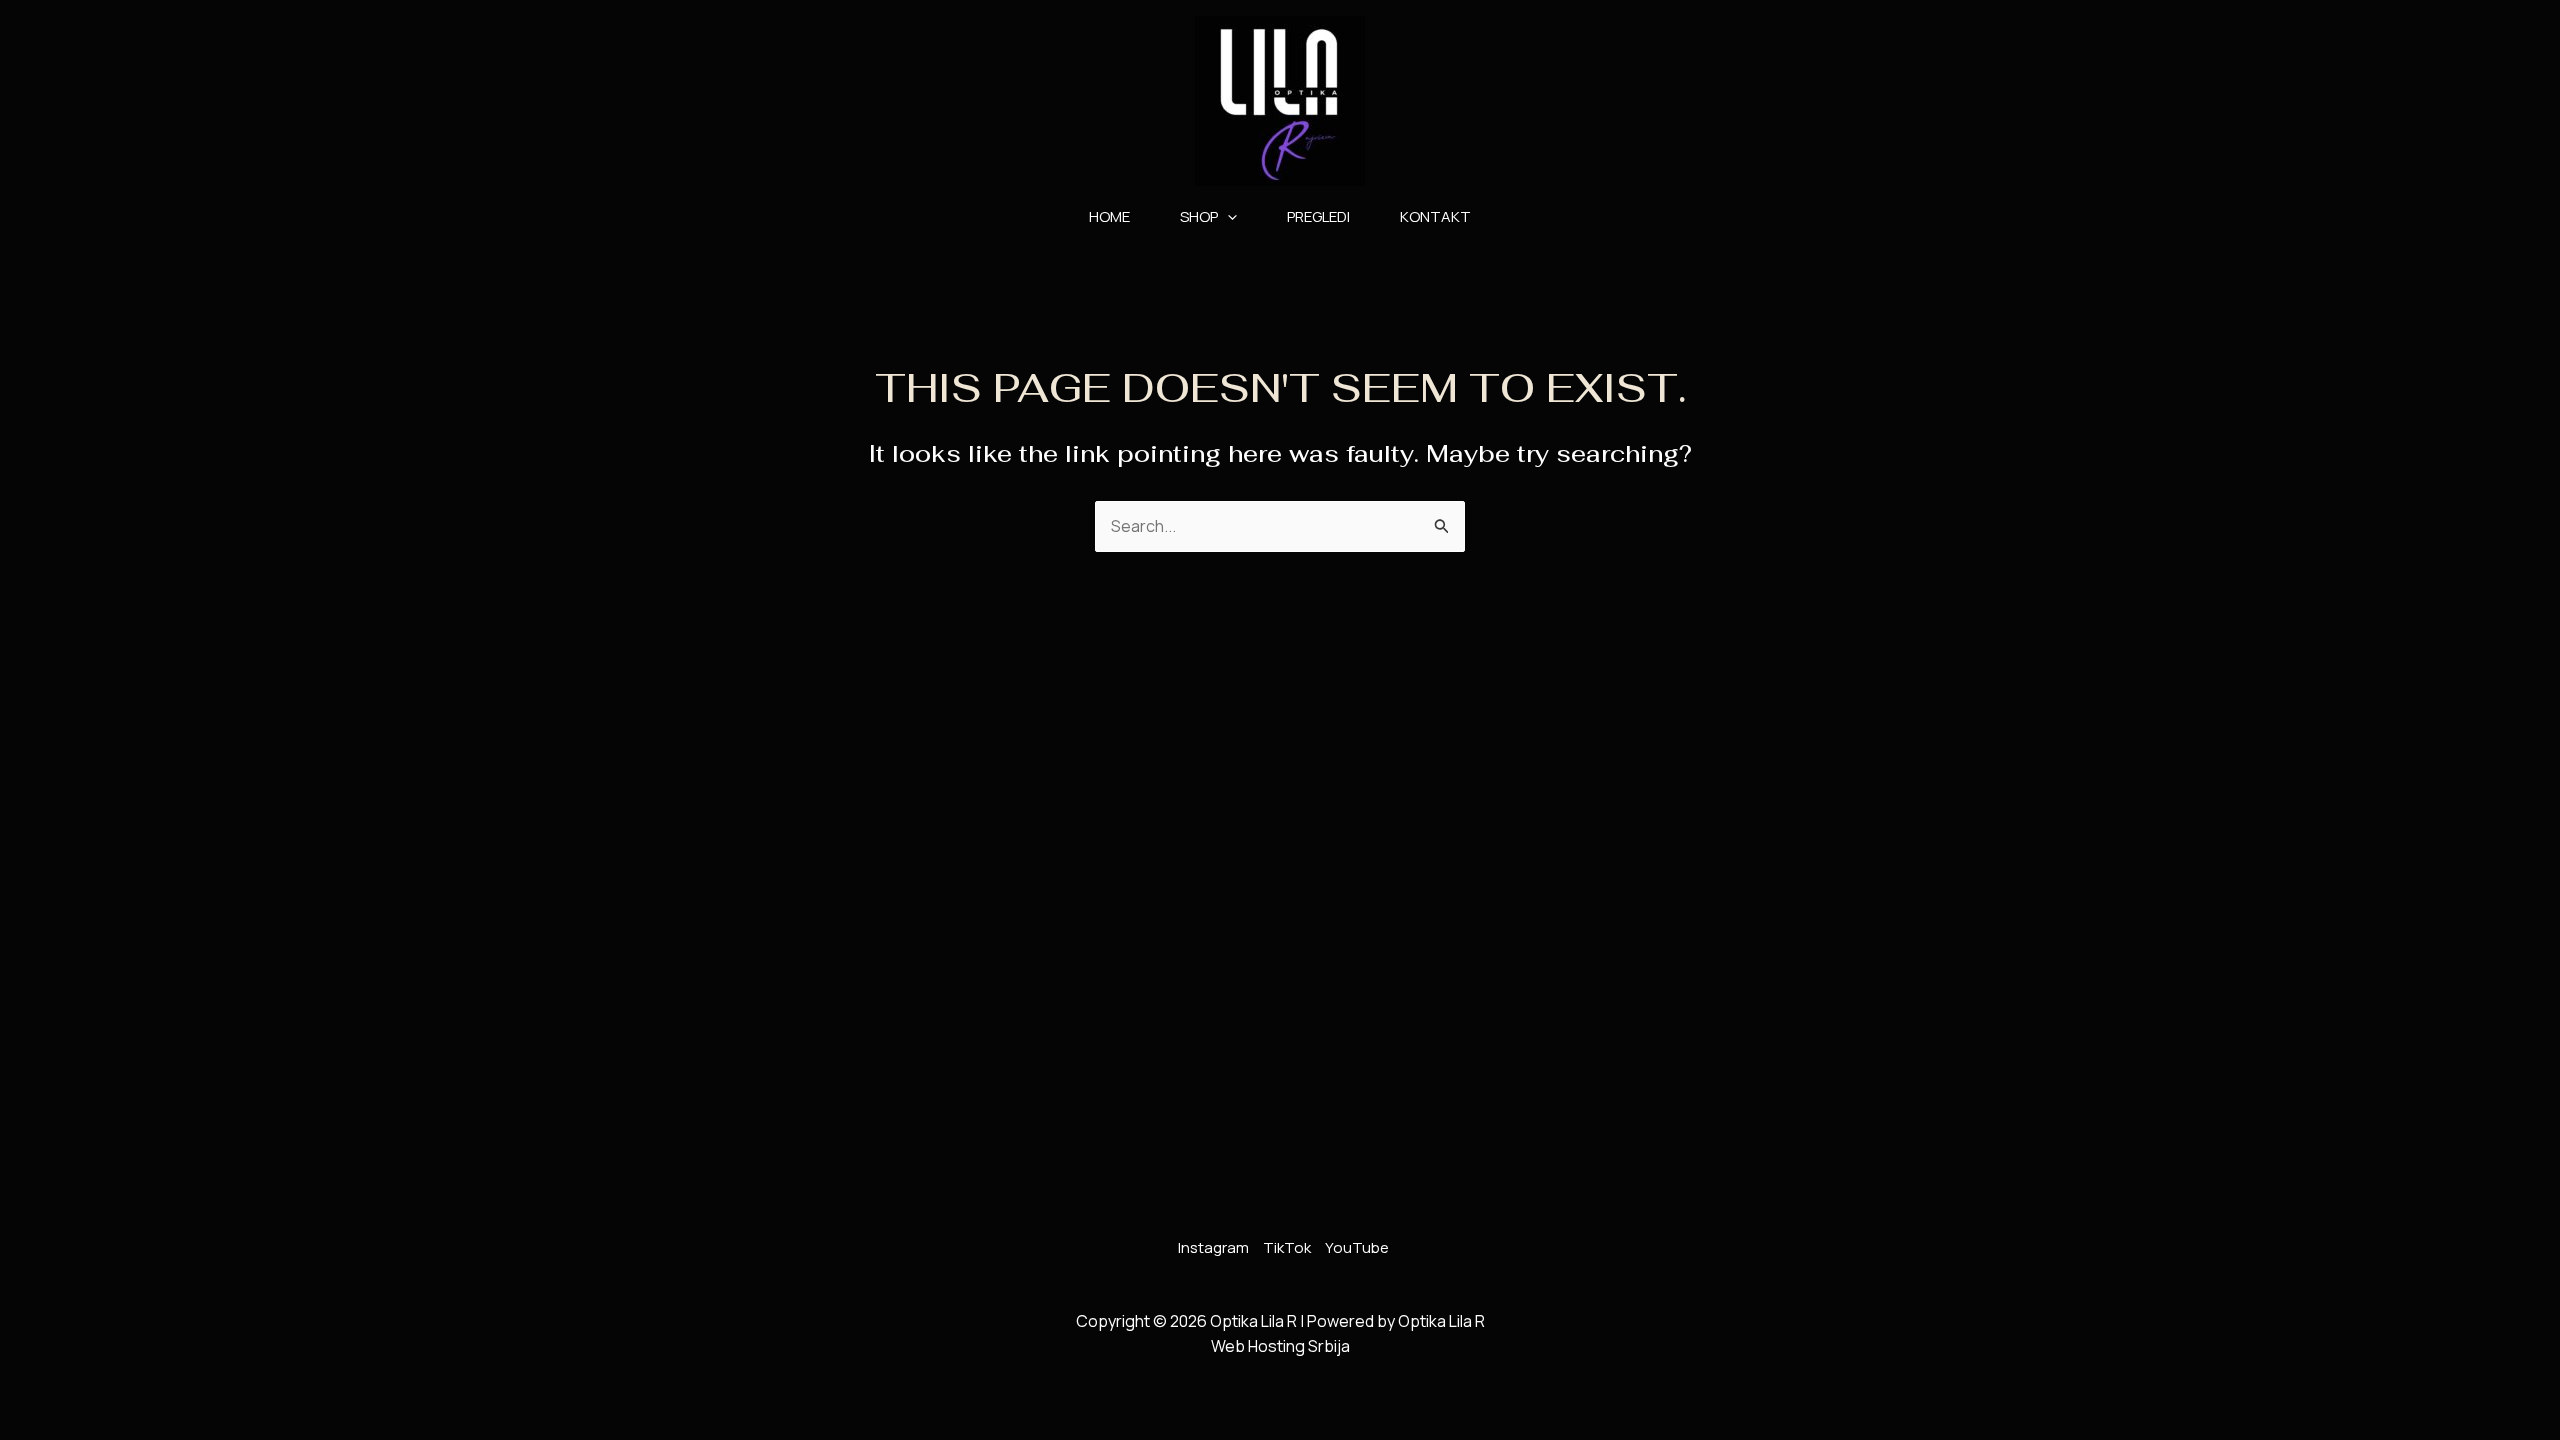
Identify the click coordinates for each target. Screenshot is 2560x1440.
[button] (1227, 217)
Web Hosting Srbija (1280, 1346)
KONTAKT (1435, 216)
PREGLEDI (1318, 216)
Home (1109, 216)
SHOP (1199, 216)
